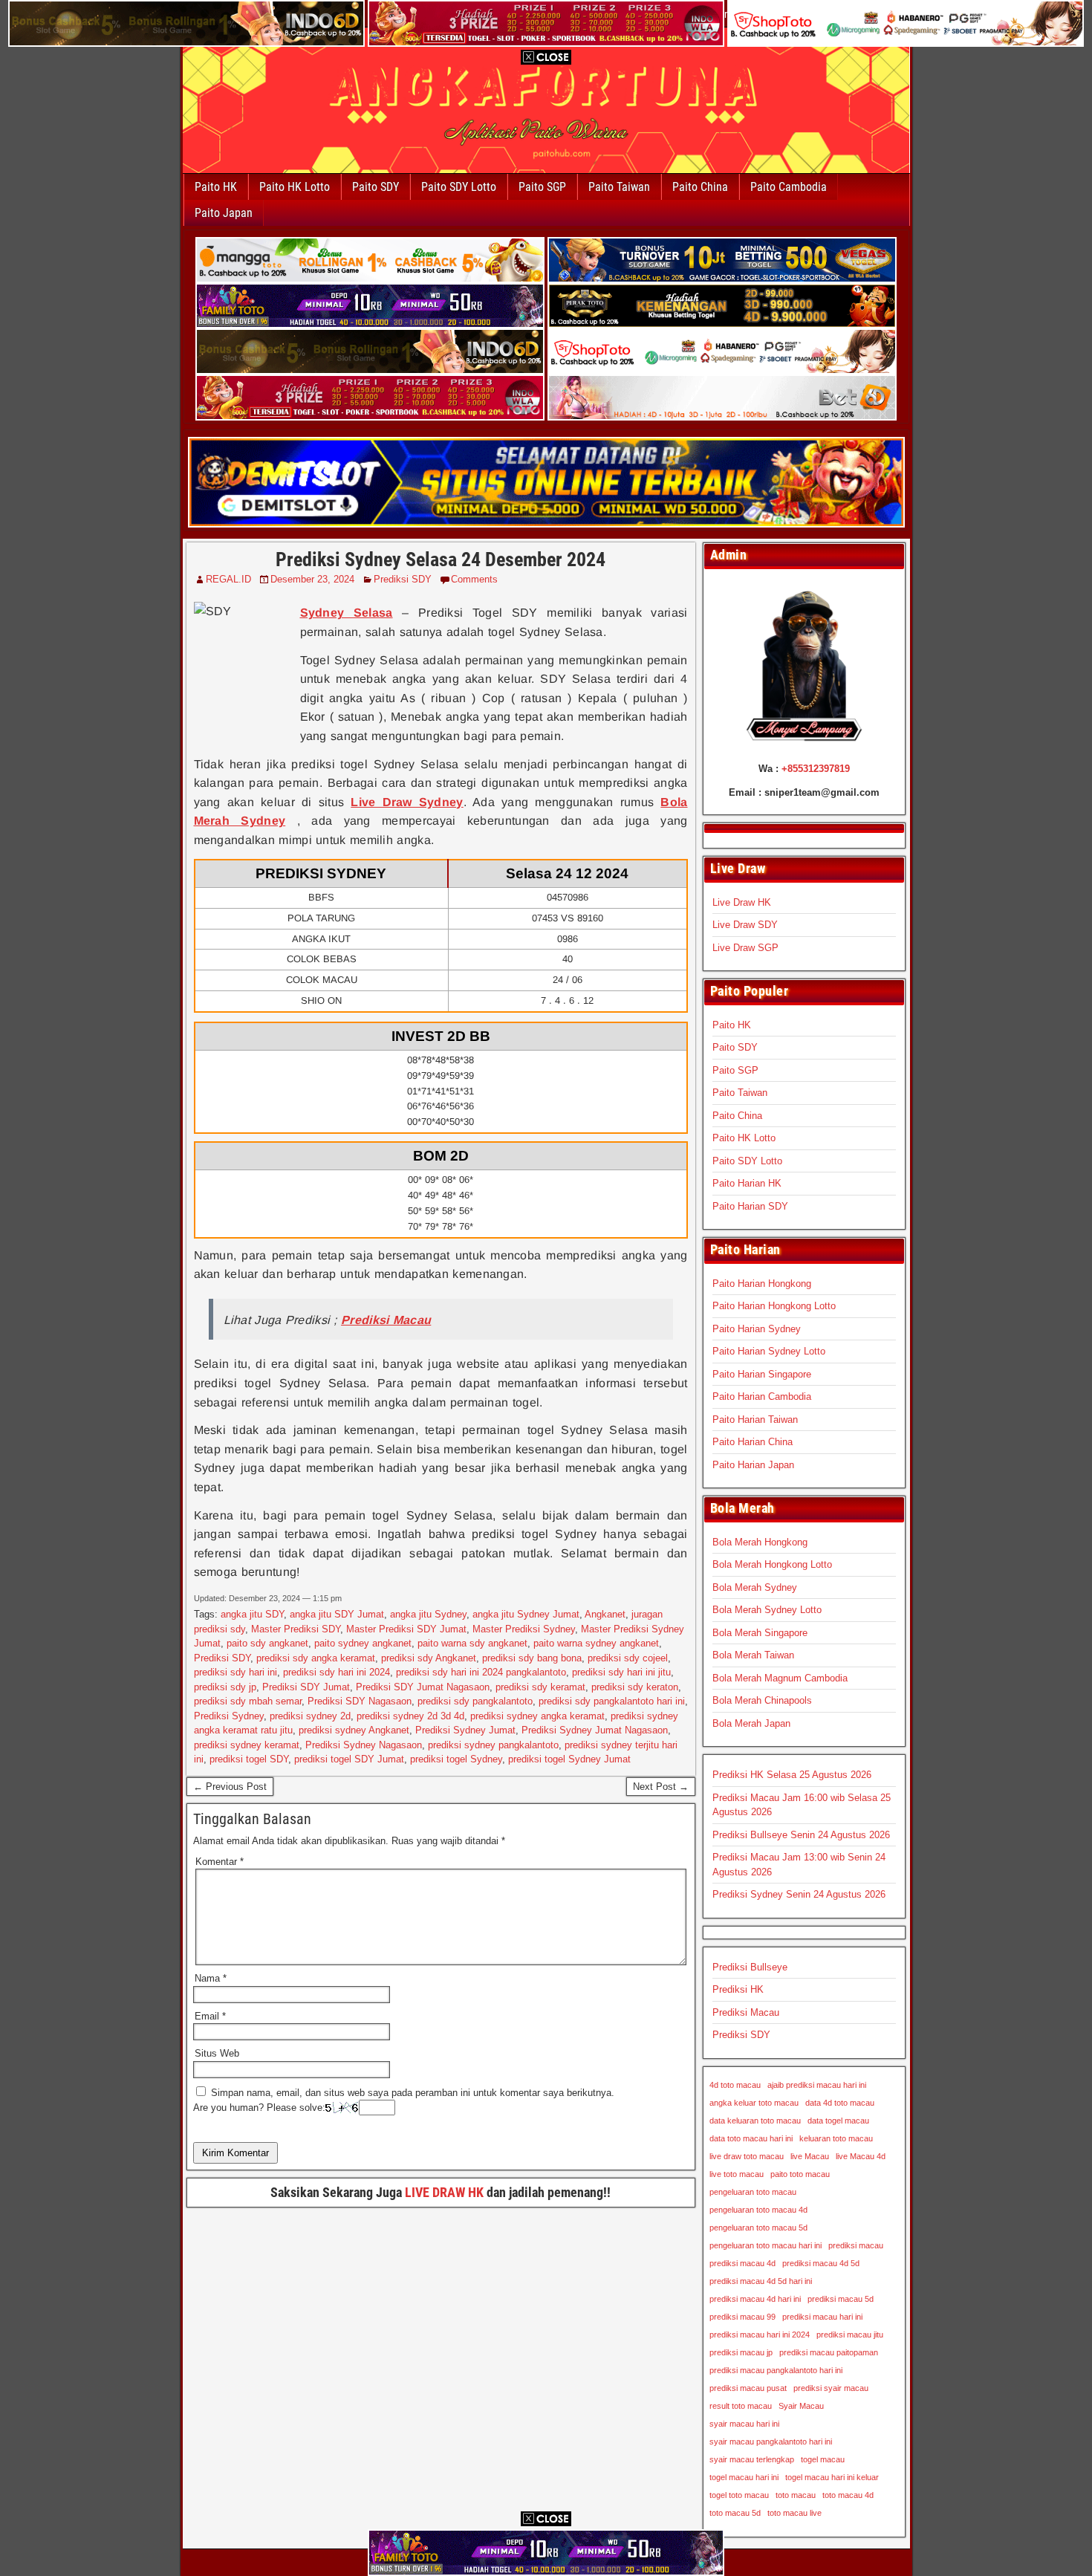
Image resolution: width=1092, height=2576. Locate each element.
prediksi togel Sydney (456, 1759)
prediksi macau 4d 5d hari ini (761, 2281)
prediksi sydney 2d (310, 1716)
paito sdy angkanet (267, 1643)
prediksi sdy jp (225, 1687)
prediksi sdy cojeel (628, 1658)
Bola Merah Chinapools (762, 1700)
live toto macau (737, 2174)
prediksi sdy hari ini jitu (621, 1672)
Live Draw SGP (745, 948)
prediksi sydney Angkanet (354, 1730)
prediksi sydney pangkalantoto (493, 1745)
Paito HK (216, 187)
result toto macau (741, 2406)
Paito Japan (224, 213)
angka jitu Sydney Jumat (526, 1614)
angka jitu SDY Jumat (337, 1614)
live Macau (810, 2156)
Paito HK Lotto (295, 187)
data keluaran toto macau (755, 2121)
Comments (474, 579)
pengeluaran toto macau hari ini (766, 2245)
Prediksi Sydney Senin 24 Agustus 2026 (799, 1894)
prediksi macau (856, 2245)
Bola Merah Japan (751, 1723)
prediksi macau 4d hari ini (755, 2299)
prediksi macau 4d (742, 2263)
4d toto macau (735, 2085)
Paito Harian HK (747, 1183)
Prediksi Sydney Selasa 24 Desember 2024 (441, 559)
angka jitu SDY (252, 1614)
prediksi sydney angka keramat (537, 1716)
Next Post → (661, 1787)
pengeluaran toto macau (753, 2192)
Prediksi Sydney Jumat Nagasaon (595, 1730)
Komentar (220, 1862)
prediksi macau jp (741, 2352)
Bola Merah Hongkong (760, 1542)
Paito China (700, 187)
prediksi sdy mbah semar (248, 1701)
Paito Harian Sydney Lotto (769, 1351)
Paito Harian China (753, 1442)
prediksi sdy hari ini (235, 1672)
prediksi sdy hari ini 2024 (337, 1672)
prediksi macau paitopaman (829, 2352)
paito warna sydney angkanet (596, 1643)
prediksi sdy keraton (635, 1687)
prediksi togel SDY (249, 1759)
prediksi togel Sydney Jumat (569, 1759)
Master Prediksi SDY (296, 1629)
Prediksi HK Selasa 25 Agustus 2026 (792, 1775)
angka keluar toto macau (754, 2103)
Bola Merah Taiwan (753, 1655)
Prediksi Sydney (229, 1716)
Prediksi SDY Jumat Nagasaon (423, 1687)
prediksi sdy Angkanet (429, 1658)
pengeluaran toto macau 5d (758, 2228)
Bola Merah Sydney (755, 1587)
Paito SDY (376, 187)
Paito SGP (542, 187)
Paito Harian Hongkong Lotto (774, 1306)
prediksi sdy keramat (540, 1687)
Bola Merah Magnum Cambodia (780, 1678)
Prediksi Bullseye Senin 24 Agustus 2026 (801, 1835)
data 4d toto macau (840, 2103)
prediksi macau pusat (748, 2388)
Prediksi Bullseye (750, 1967)
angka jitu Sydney (428, 1614)
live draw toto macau (747, 2156)
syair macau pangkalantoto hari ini (771, 2442)
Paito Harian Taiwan (755, 1420)
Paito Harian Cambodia (762, 1396)
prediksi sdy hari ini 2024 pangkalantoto (481, 1672)
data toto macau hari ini (751, 2138)
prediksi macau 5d (841, 2299)
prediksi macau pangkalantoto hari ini (776, 2370)
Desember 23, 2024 (312, 579)
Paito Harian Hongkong (762, 1284)
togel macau (823, 2459)
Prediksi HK (738, 1989)
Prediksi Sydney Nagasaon (364, 1745)
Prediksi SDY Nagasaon (360, 1701)
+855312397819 (816, 769)
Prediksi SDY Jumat (306, 1687)
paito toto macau (800, 2174)
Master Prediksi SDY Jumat (406, 1629)
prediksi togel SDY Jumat (349, 1759)
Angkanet (605, 1614)
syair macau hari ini (744, 2424)
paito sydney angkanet (363, 1643)
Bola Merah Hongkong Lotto (772, 1564)
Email (210, 2016)
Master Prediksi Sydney (524, 1629)
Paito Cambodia (789, 187)
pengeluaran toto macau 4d (758, 2210)
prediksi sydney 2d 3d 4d (410, 1716)
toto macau (796, 2495)
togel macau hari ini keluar (832, 2477)
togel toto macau (739, 2495)
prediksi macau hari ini (822, 2317)
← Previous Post (230, 1787)
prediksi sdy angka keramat (316, 1658)
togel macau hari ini (744, 2477)
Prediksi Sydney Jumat (465, 1730)
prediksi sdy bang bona (532, 1658)
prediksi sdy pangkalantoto (475, 1701)
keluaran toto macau (836, 2138)
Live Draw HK (742, 902)
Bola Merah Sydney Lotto (767, 1610)
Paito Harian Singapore (762, 1374)
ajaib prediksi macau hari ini (817, 2085)
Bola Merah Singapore (760, 1633)
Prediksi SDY (403, 579)
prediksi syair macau (831, 2388)
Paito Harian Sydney (757, 1329)
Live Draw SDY (745, 925)
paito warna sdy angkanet (472, 1643)
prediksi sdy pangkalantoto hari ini (612, 1701)
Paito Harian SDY (750, 1206)
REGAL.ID (228, 579)
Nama (211, 1978)
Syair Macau (801, 2406)
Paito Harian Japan (753, 1465)
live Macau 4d (861, 2156)
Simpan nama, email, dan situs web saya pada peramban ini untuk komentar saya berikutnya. (413, 2093)
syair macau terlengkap (752, 2459)
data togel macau (838, 2121)
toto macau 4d (848, 2495)
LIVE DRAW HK (444, 2192)
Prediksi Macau (746, 2012)
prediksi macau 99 (742, 2317)
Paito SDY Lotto (459, 187)
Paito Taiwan (619, 187)
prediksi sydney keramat (247, 1745)
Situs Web (217, 2053)
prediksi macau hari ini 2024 (760, 2335)
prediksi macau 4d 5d (821, 2263)
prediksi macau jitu (850, 2335)
